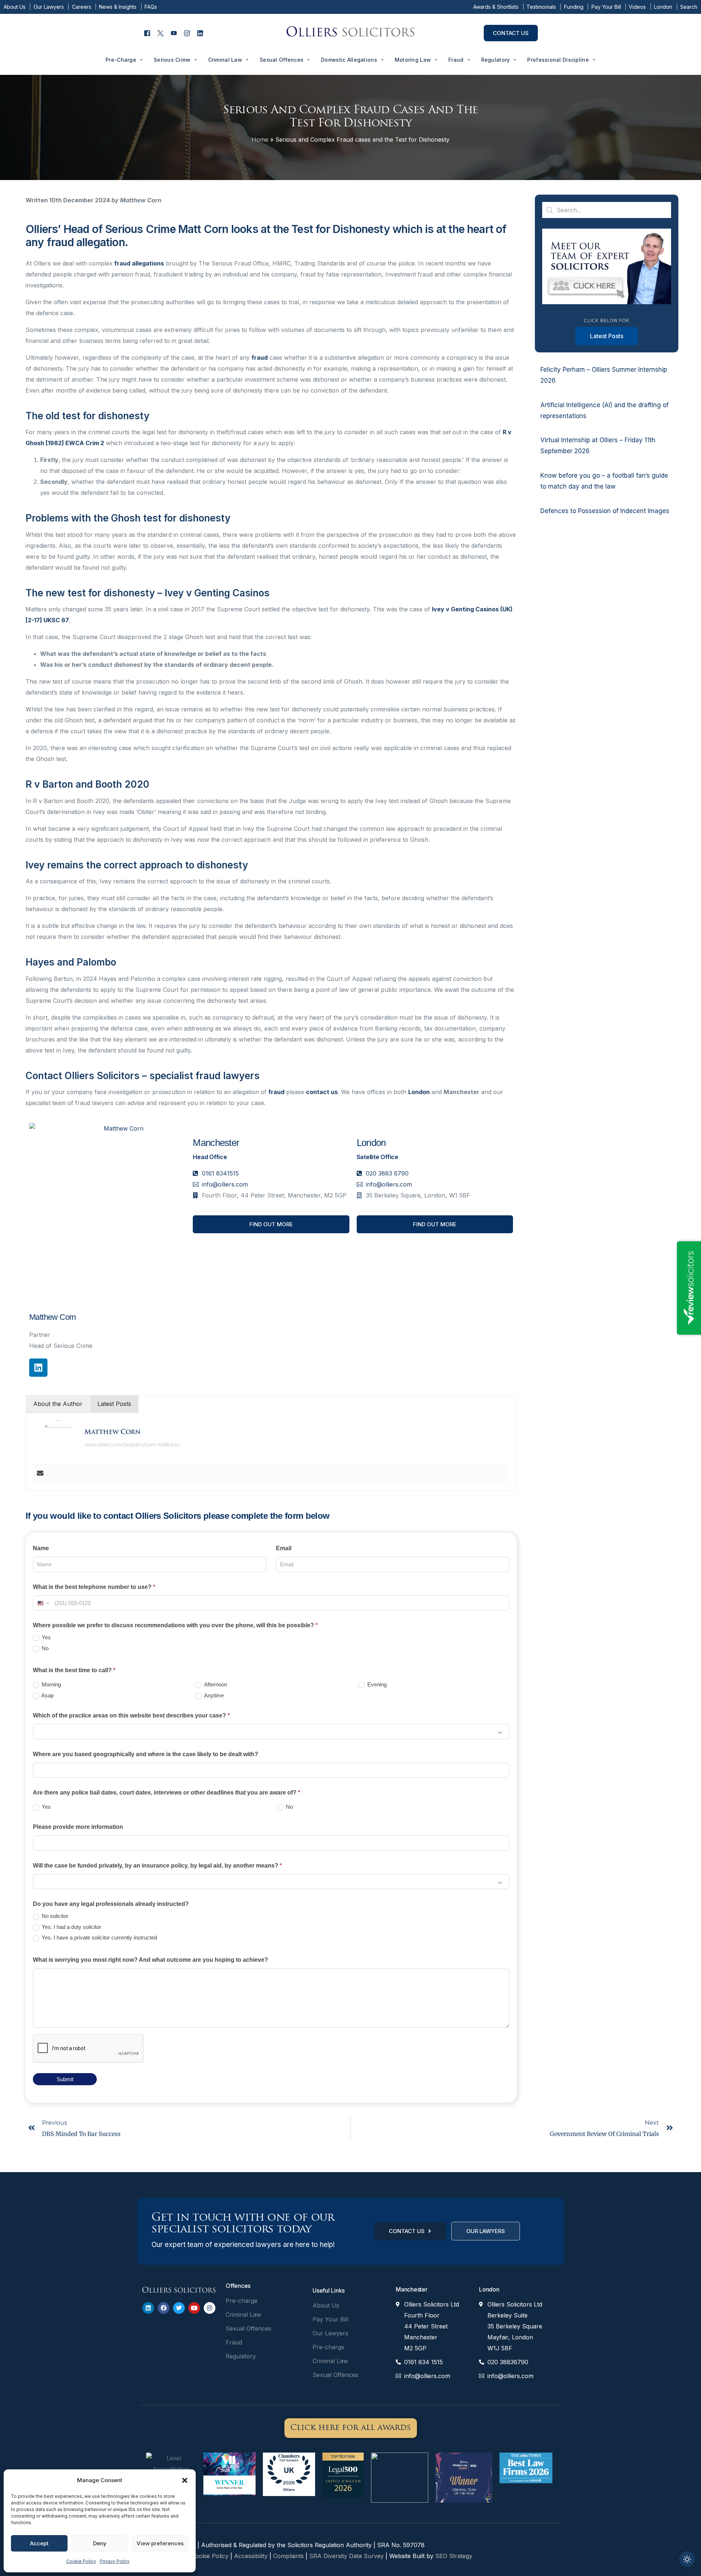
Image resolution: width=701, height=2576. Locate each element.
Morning (51, 1684)
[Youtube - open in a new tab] (174, 33)
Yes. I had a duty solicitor (71, 1927)
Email (284, 1548)
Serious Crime (172, 60)
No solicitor (54, 1916)
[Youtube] (194, 2308)
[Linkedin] (38, 1368)
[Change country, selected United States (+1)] (43, 1603)
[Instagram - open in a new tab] (187, 33)
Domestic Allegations (349, 60)
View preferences (160, 2543)
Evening (376, 1684)
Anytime (213, 1695)
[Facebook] (164, 2308)
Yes (45, 1637)
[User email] (40, 1474)
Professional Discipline (558, 60)
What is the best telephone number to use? (94, 1587)
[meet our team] (607, 302)
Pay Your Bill (606, 7)
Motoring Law (413, 60)
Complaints (289, 2556)
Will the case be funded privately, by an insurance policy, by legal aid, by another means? (157, 1866)
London (663, 7)
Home (260, 139)
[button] (185, 2480)
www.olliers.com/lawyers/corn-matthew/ (132, 1444)
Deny (100, 2543)
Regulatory (496, 60)
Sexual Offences (281, 60)
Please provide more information (78, 1827)
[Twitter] (179, 2308)
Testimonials (541, 7)
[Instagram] (210, 2308)
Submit (65, 2079)
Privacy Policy (115, 2561)
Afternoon (215, 1684)
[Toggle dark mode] (687, 2559)
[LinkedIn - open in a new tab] (200, 33)
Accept (39, 2543)
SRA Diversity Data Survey (347, 2556)
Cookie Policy (81, 2561)
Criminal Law (225, 60)
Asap (47, 1695)
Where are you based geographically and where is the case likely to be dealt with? (145, 1754)
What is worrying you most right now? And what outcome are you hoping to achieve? (150, 1960)
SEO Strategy (454, 2556)
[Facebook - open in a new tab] (147, 33)
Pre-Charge (121, 60)
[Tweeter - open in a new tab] (160, 33)
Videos (637, 7)
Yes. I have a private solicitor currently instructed (99, 1937)
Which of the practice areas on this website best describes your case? (131, 1715)
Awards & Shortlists (496, 7)
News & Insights (118, 7)
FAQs (151, 7)
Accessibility (251, 2556)
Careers (82, 7)
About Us (15, 7)
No (44, 1648)
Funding (574, 7)
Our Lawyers (49, 7)
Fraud (456, 60)
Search (689, 7)
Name (41, 1548)
